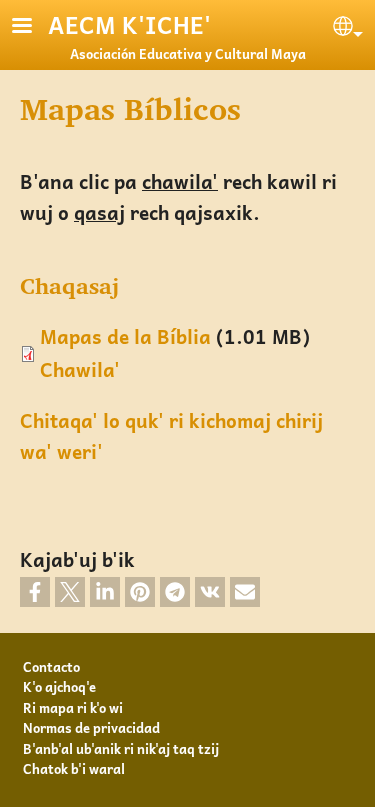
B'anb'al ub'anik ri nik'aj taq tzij (121, 748)
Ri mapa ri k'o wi (73, 707)
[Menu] (34, 27)
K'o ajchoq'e (59, 686)
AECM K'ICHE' (129, 24)
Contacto (51, 666)
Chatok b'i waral (74, 768)
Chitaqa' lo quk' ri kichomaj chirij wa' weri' (171, 436)
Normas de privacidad (91, 727)
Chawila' (80, 369)
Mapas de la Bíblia (125, 336)
